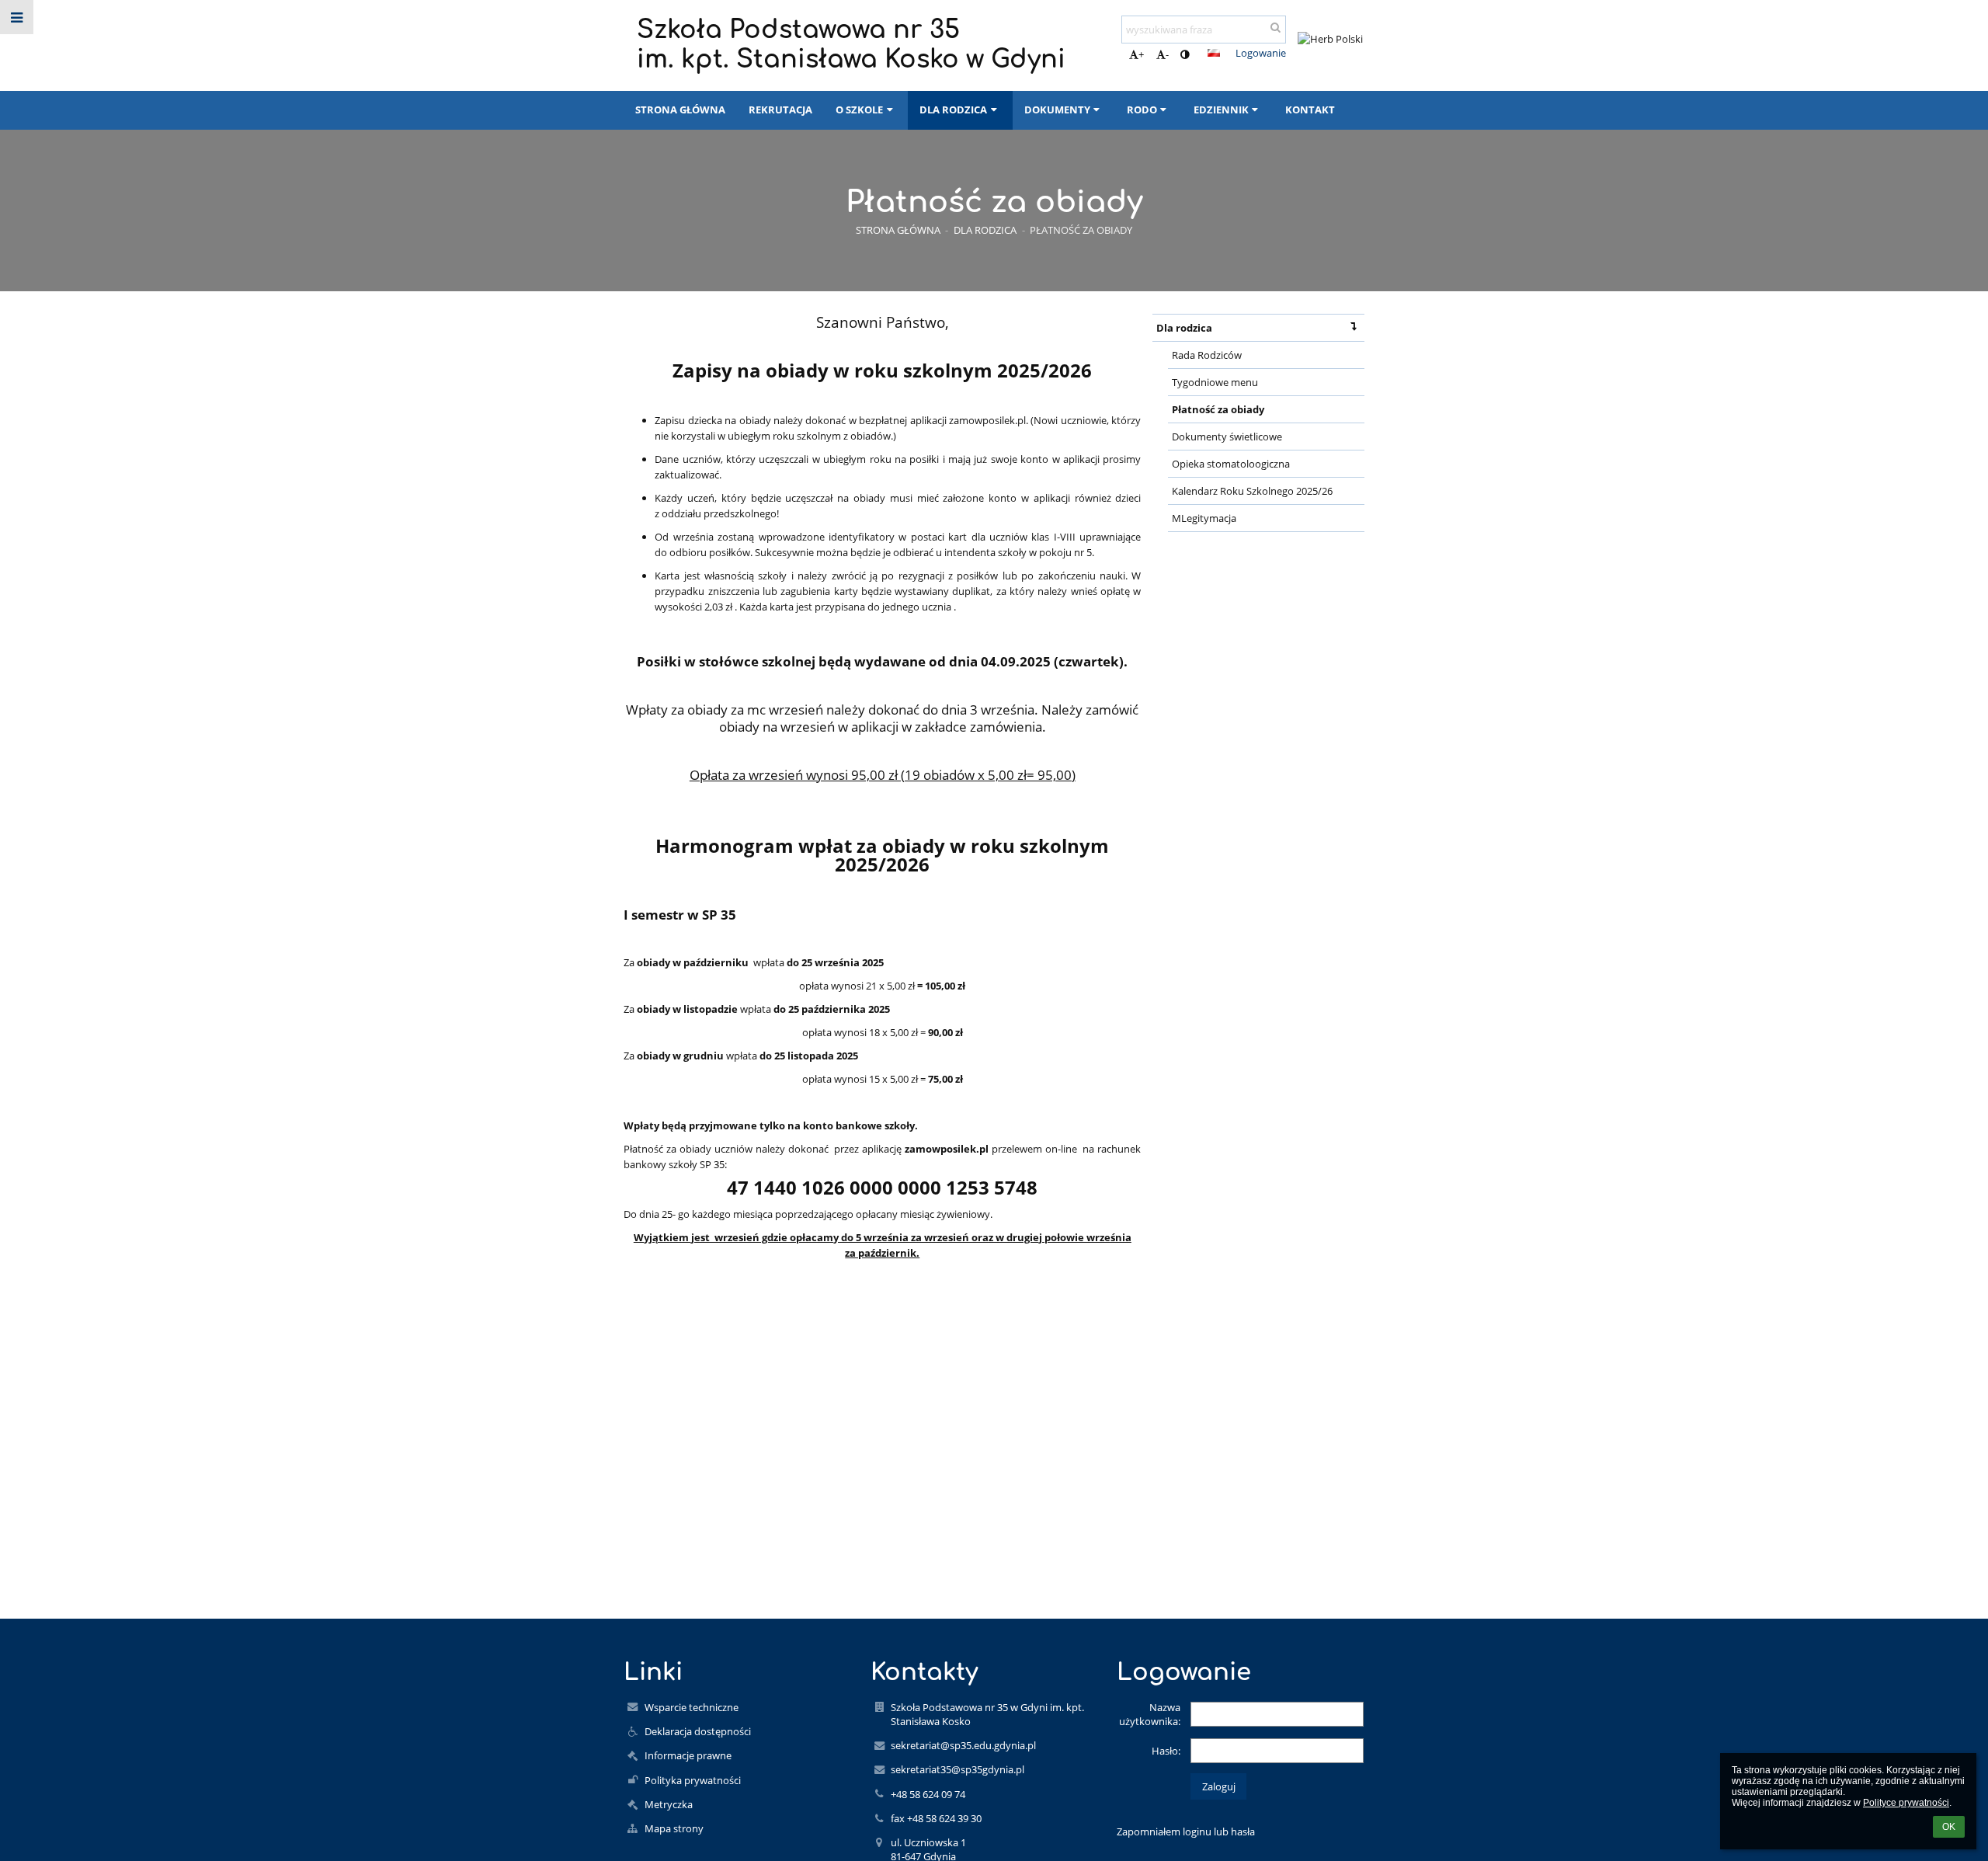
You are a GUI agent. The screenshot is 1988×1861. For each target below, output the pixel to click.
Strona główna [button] (680, 110)
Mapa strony (674, 1828)
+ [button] (1141, 54)
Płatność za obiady (1081, 230)
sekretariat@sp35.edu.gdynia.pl (963, 1745)
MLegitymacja (1204, 518)
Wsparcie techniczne (692, 1707)
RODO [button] (1142, 110)
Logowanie (1261, 53)
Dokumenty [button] (1057, 110)
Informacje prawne (688, 1755)
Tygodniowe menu (1215, 382)
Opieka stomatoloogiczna (1231, 464)
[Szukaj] (1276, 27)
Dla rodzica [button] (953, 110)
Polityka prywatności (693, 1780)
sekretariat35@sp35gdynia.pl (958, 1769)
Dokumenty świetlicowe (1227, 437)
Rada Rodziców (1207, 355)
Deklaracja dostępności (698, 1731)
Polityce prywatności (1906, 1803)
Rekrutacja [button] (780, 110)
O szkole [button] (859, 110)
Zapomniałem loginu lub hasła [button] (1186, 1831)
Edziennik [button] (1221, 110)
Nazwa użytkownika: (1150, 1714)
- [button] (1167, 54)
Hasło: (1166, 1751)
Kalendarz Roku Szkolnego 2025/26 (1252, 491)
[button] (1185, 54)
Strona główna (898, 230)
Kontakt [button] (1310, 110)
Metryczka (669, 1804)
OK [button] (1949, 1827)
